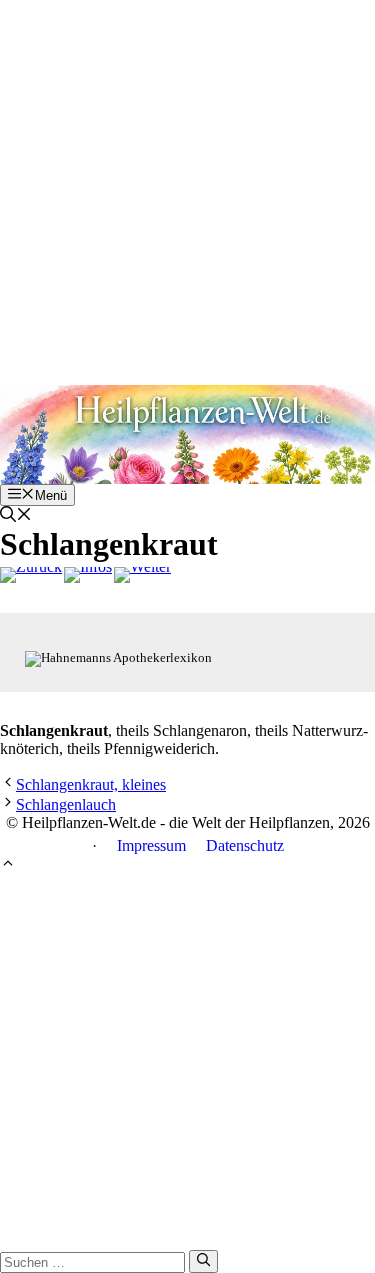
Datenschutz (245, 845)
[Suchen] (203, 1261)
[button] (16, 516)
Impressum (151, 845)
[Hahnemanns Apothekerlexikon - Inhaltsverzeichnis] (88, 575)
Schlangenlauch (66, 804)
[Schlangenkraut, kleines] (142, 575)
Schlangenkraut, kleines (91, 784)
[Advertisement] (187, 187)
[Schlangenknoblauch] (31, 575)
